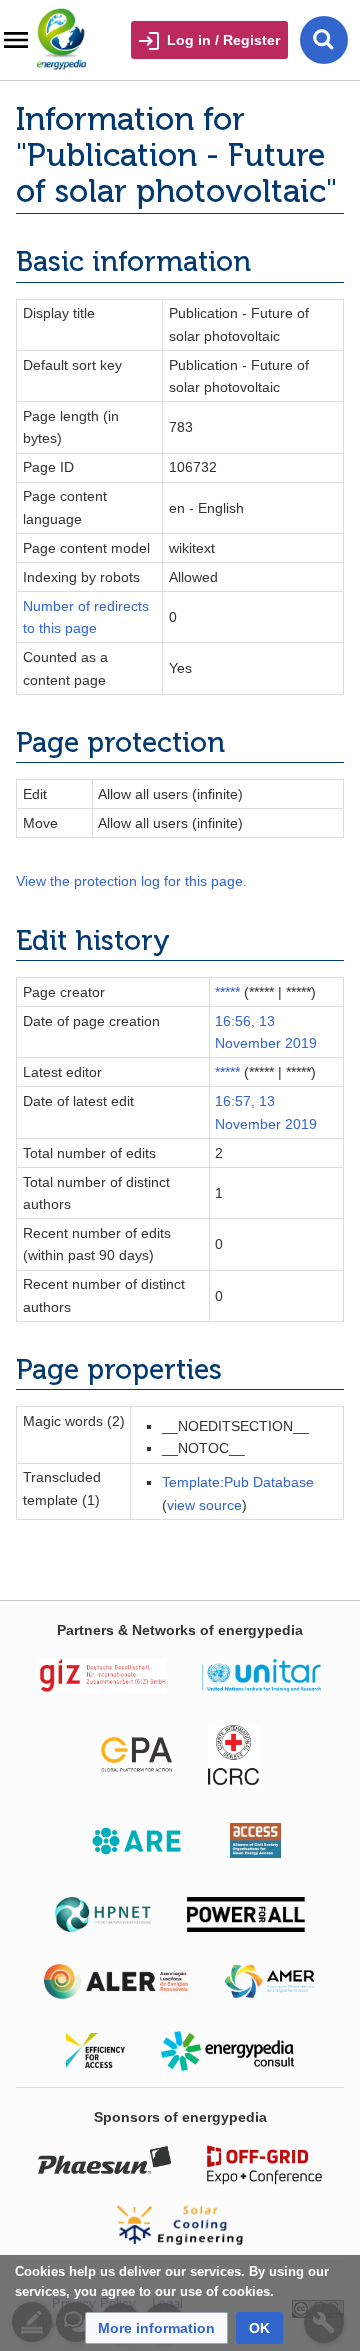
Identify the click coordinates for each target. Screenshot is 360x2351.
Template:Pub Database (238, 1482)
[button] (156, 2328)
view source (204, 1505)
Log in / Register (223, 40)
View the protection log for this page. (131, 881)
